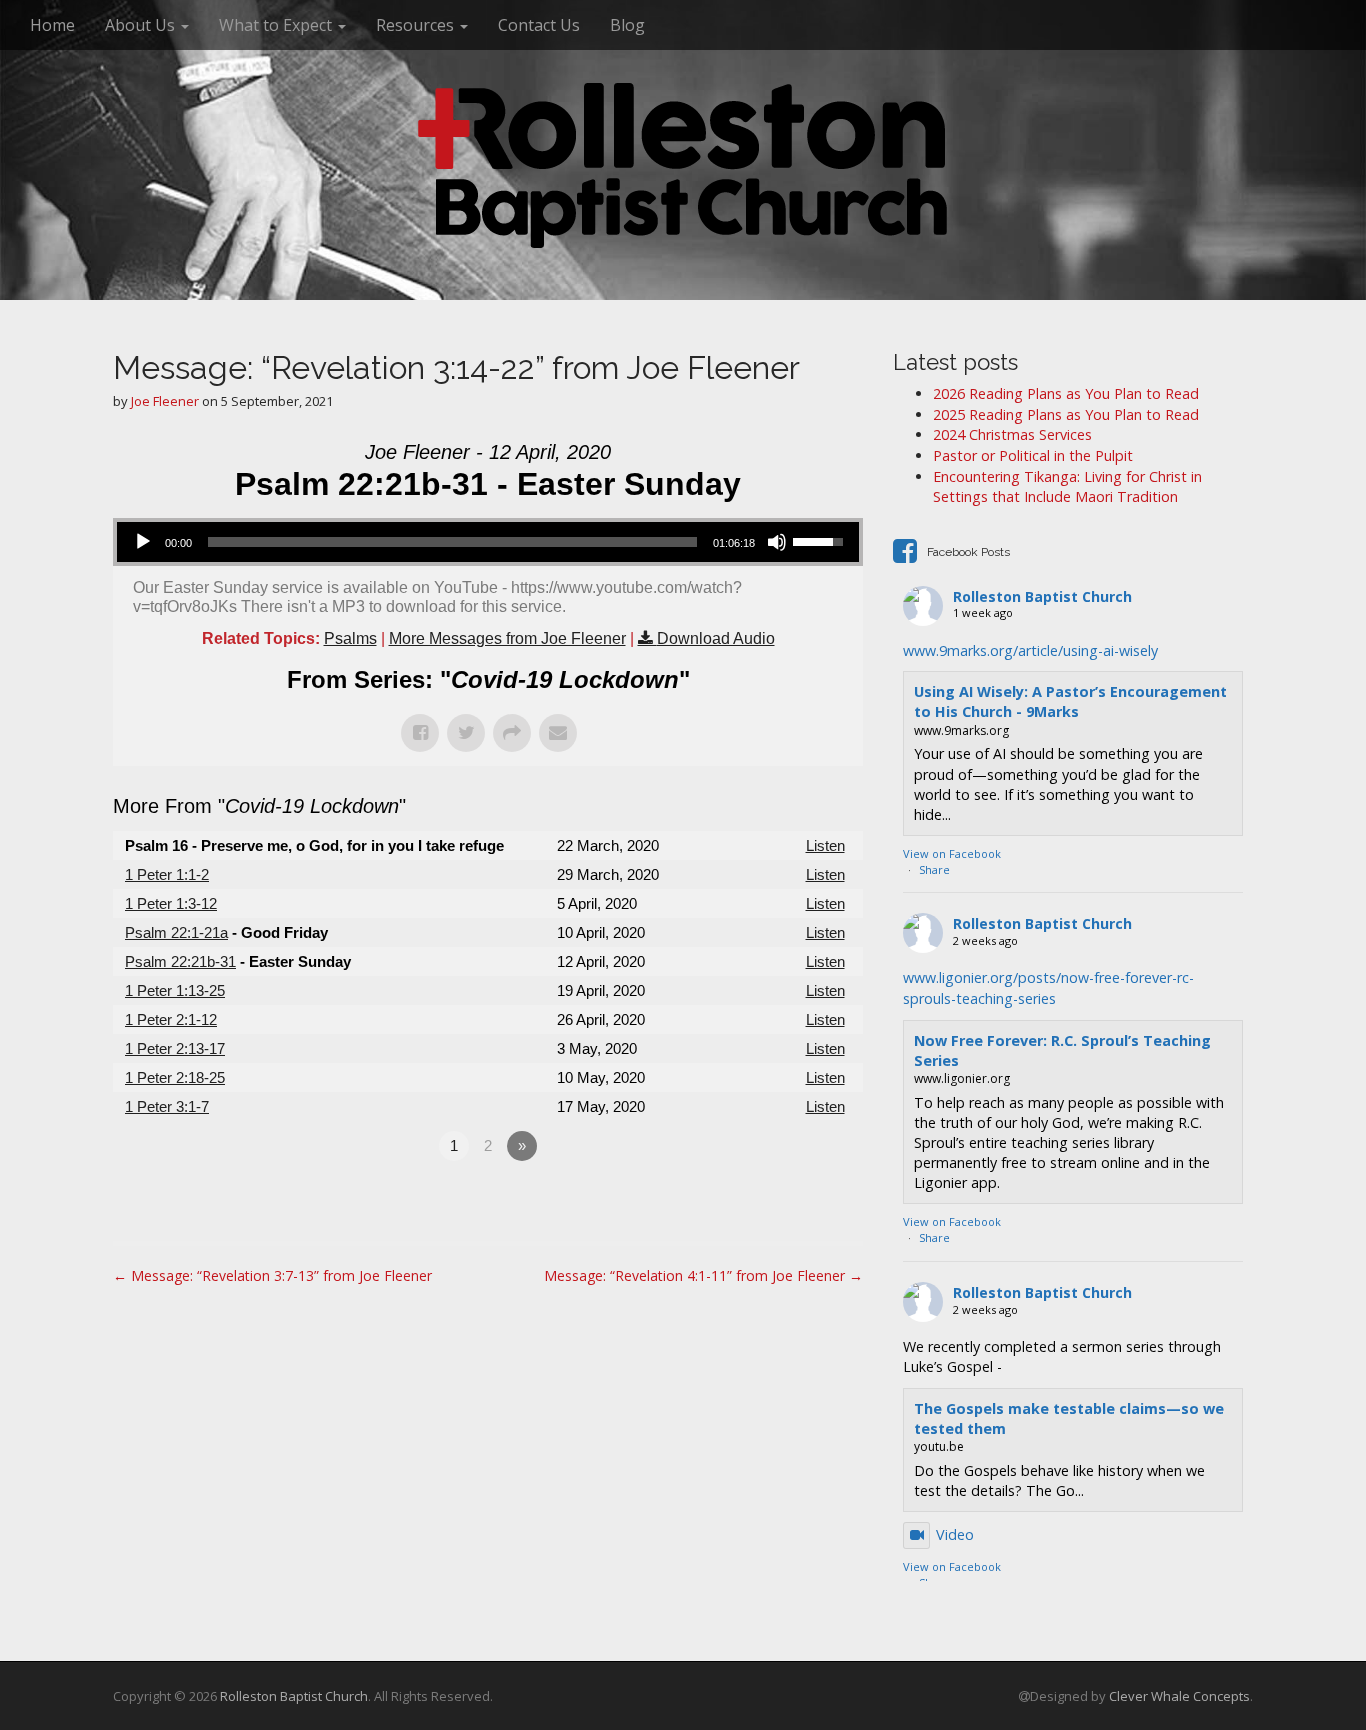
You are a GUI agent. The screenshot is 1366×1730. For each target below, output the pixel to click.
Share (934, 869)
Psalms (350, 638)
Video (955, 1534)
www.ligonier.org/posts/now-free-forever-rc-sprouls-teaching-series (1048, 988)
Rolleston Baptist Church (1042, 596)
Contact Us (539, 25)
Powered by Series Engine (789, 1201)
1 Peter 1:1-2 (167, 874)
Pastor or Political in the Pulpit (1033, 455)
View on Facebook (952, 853)
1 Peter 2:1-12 (171, 1019)
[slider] (821, 540)
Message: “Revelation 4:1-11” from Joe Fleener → (703, 1275)
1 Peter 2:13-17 (175, 1048)
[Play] (143, 542)
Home (52, 25)
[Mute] (777, 542)
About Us (142, 25)
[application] (488, 542)
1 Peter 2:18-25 (175, 1077)
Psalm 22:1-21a (176, 932)
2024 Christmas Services (1012, 434)
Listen (825, 845)
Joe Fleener (165, 401)
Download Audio (716, 638)
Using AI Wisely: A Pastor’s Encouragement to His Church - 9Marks (1070, 701)
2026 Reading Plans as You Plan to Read (1066, 393)
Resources (417, 25)
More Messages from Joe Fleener (507, 638)
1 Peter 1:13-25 (175, 990)
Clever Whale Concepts (1179, 1696)
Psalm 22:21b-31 (180, 961)
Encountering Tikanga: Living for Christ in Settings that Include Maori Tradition (1067, 487)
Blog (627, 25)
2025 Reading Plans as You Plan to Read (1066, 414)
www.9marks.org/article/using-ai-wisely (1030, 650)
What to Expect (277, 25)
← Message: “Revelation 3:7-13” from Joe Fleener (272, 1275)
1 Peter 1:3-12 (171, 903)
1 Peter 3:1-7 (167, 1106)
